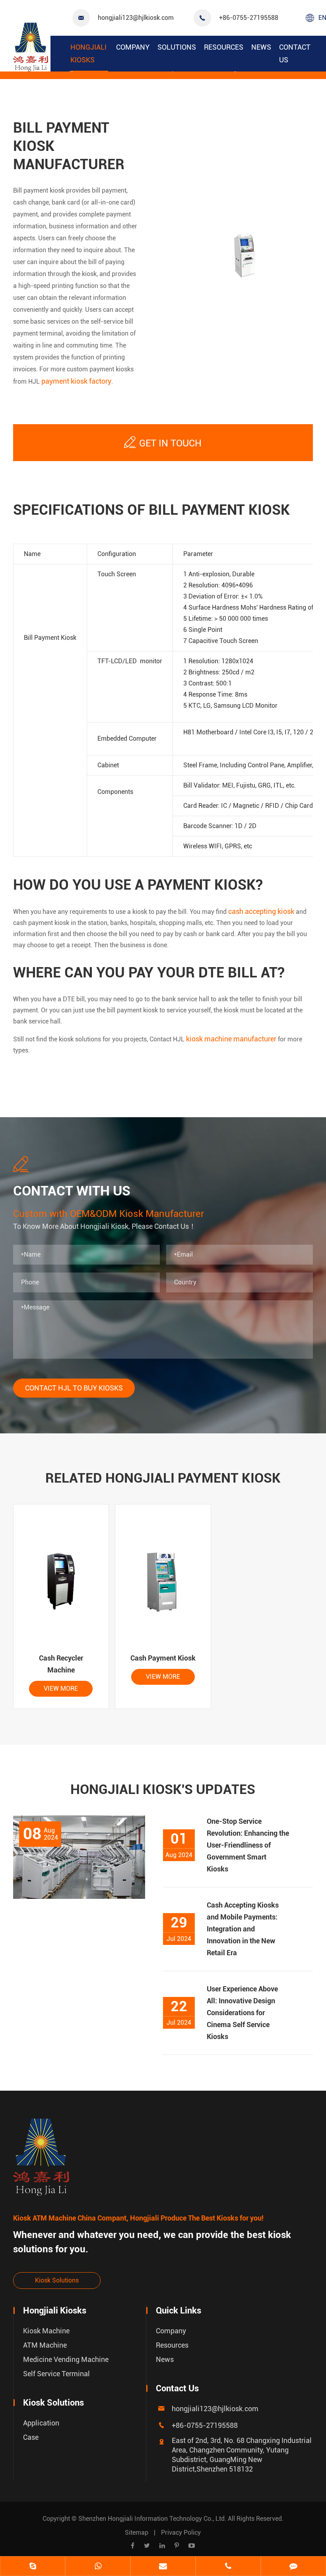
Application (41, 2423)
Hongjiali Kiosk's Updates (163, 1789)
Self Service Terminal (56, 2374)
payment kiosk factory (76, 381)
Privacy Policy (181, 2533)
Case (31, 2437)
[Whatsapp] (98, 2567)
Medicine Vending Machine (66, 2359)
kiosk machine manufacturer (231, 1039)
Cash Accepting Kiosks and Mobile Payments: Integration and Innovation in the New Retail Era (243, 1929)
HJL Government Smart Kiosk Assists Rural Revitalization (72, 2034)
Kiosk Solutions (57, 2280)
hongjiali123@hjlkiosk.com (136, 18)
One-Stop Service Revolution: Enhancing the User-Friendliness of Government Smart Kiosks (248, 1845)
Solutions (177, 47)
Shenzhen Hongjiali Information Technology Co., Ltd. (153, 2519)
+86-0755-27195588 (249, 18)
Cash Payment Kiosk (163, 1658)
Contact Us (295, 53)
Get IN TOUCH (163, 442)
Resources (224, 47)
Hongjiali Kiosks (88, 53)
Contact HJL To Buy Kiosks (74, 1388)
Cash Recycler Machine (61, 1664)
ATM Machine (45, 2345)
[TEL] (228, 2567)
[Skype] (33, 2567)
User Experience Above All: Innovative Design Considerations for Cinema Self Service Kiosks (242, 2013)
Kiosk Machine (46, 2331)
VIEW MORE (61, 1689)
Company (133, 47)
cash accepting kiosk (261, 911)
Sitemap (137, 2533)
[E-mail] (163, 2567)
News (261, 47)
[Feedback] (293, 2567)
